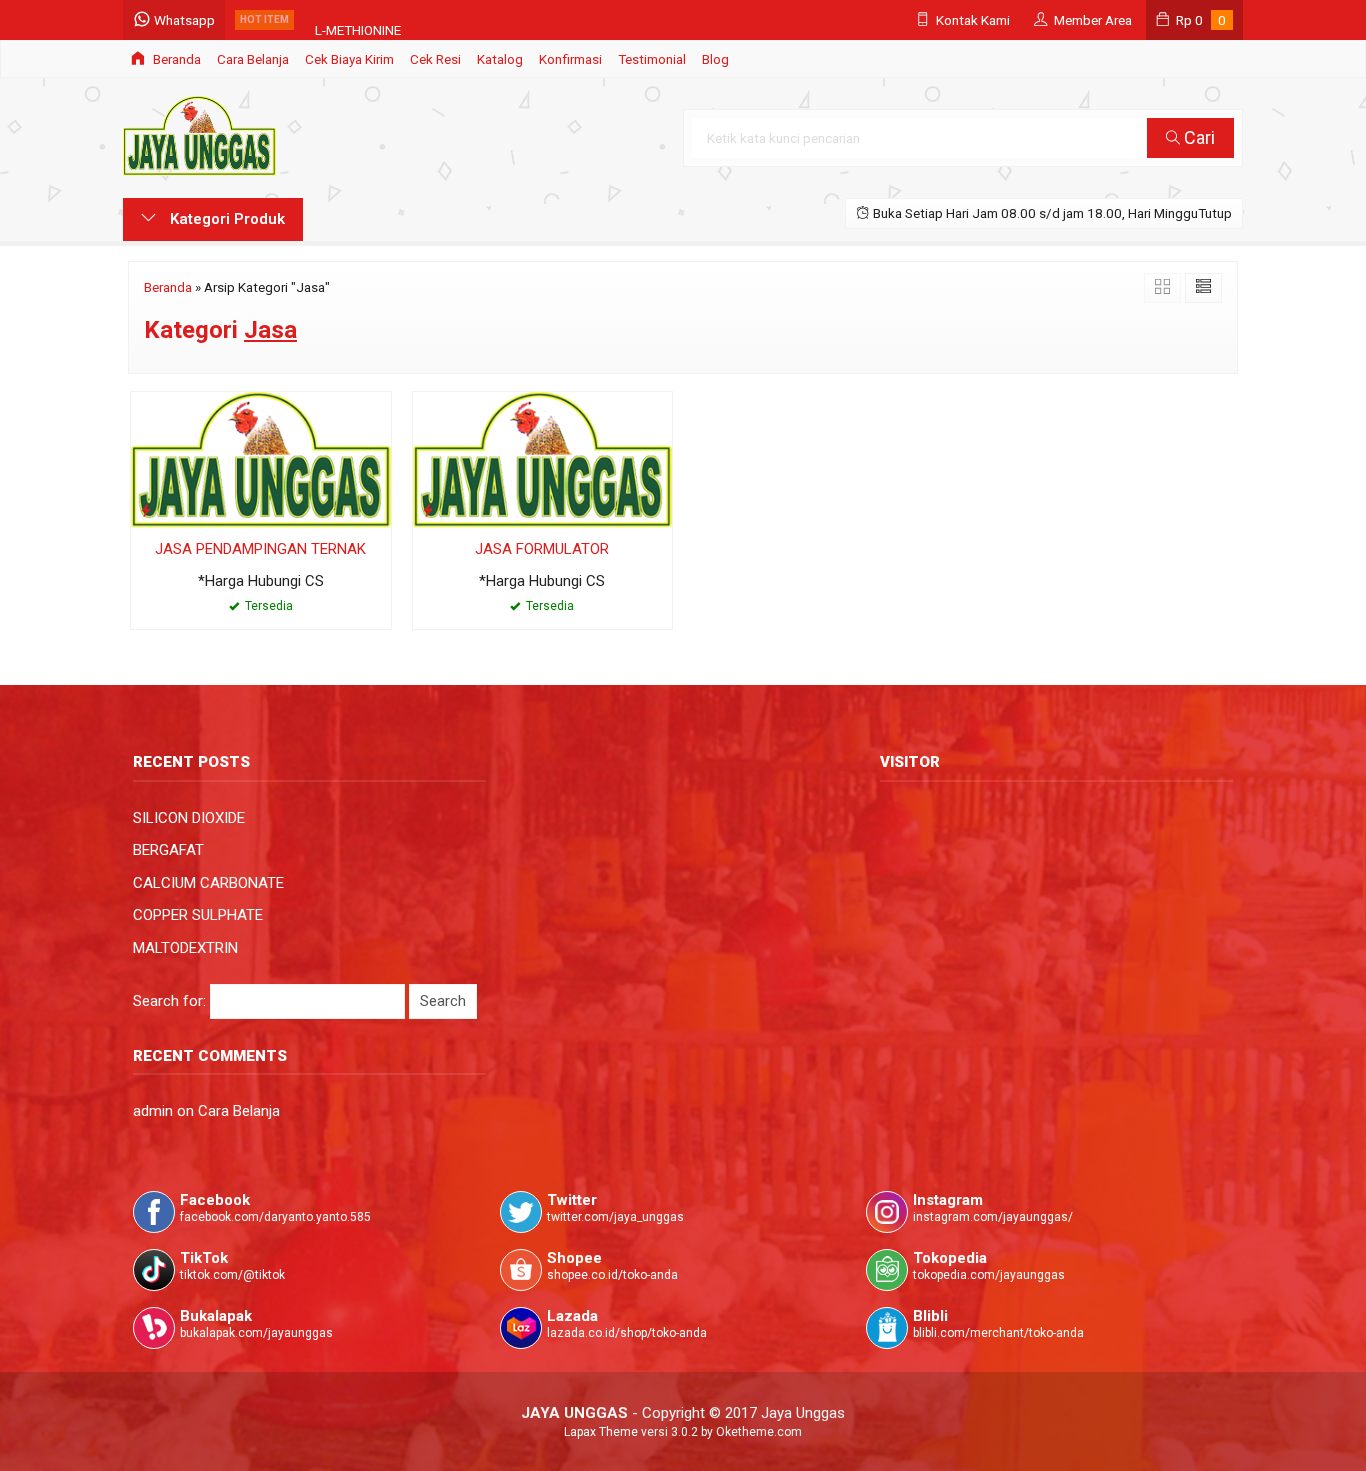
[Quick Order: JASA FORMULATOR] (428, 509)
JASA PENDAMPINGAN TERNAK (260, 549)
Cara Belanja (253, 59)
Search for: (169, 1001)
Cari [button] (1197, 137)
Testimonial (652, 59)
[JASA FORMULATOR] (543, 459)
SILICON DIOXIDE (189, 818)
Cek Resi (435, 59)
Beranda (175, 59)
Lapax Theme (601, 1432)
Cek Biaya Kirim (349, 59)
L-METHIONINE (358, 20)
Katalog (500, 59)
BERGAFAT (168, 850)
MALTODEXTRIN (185, 948)
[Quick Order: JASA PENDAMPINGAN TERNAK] (146, 509)
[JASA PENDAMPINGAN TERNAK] (261, 459)
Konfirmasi (570, 59)
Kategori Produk (225, 219)
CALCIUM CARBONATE (208, 883)
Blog (715, 59)
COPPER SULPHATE (198, 915)
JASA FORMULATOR (542, 549)
